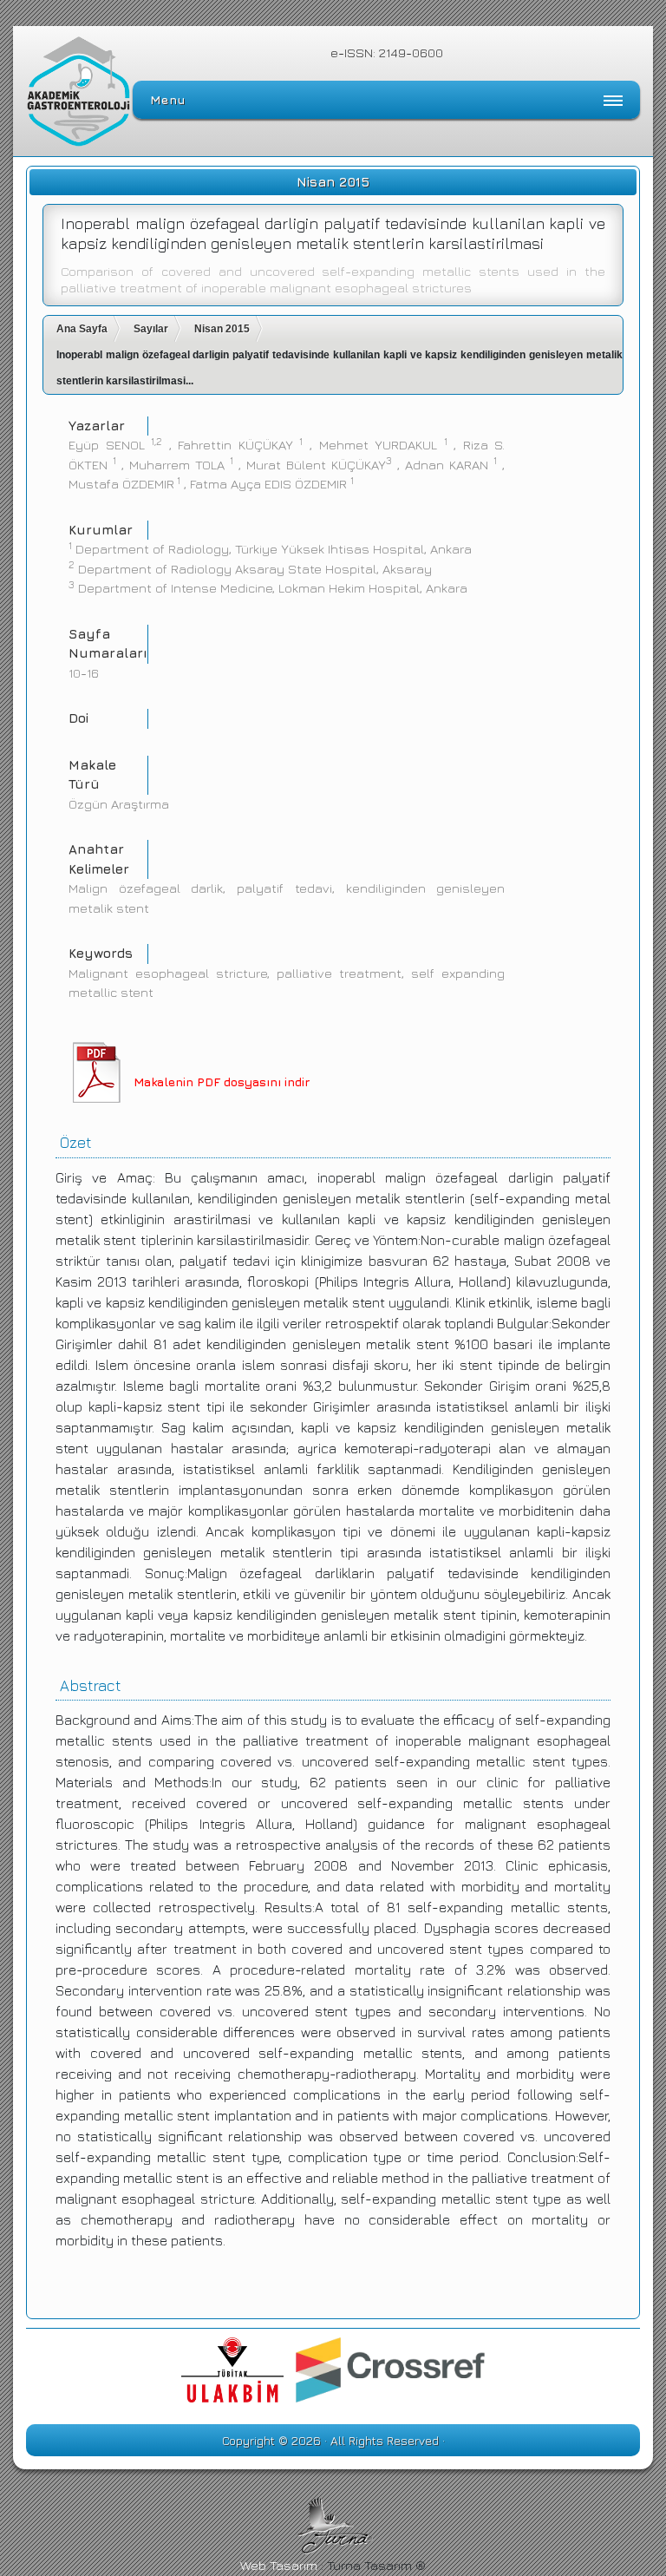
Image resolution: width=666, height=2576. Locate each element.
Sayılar (151, 329)
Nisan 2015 (222, 329)
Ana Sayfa (82, 329)
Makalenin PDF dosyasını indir (222, 1082)
